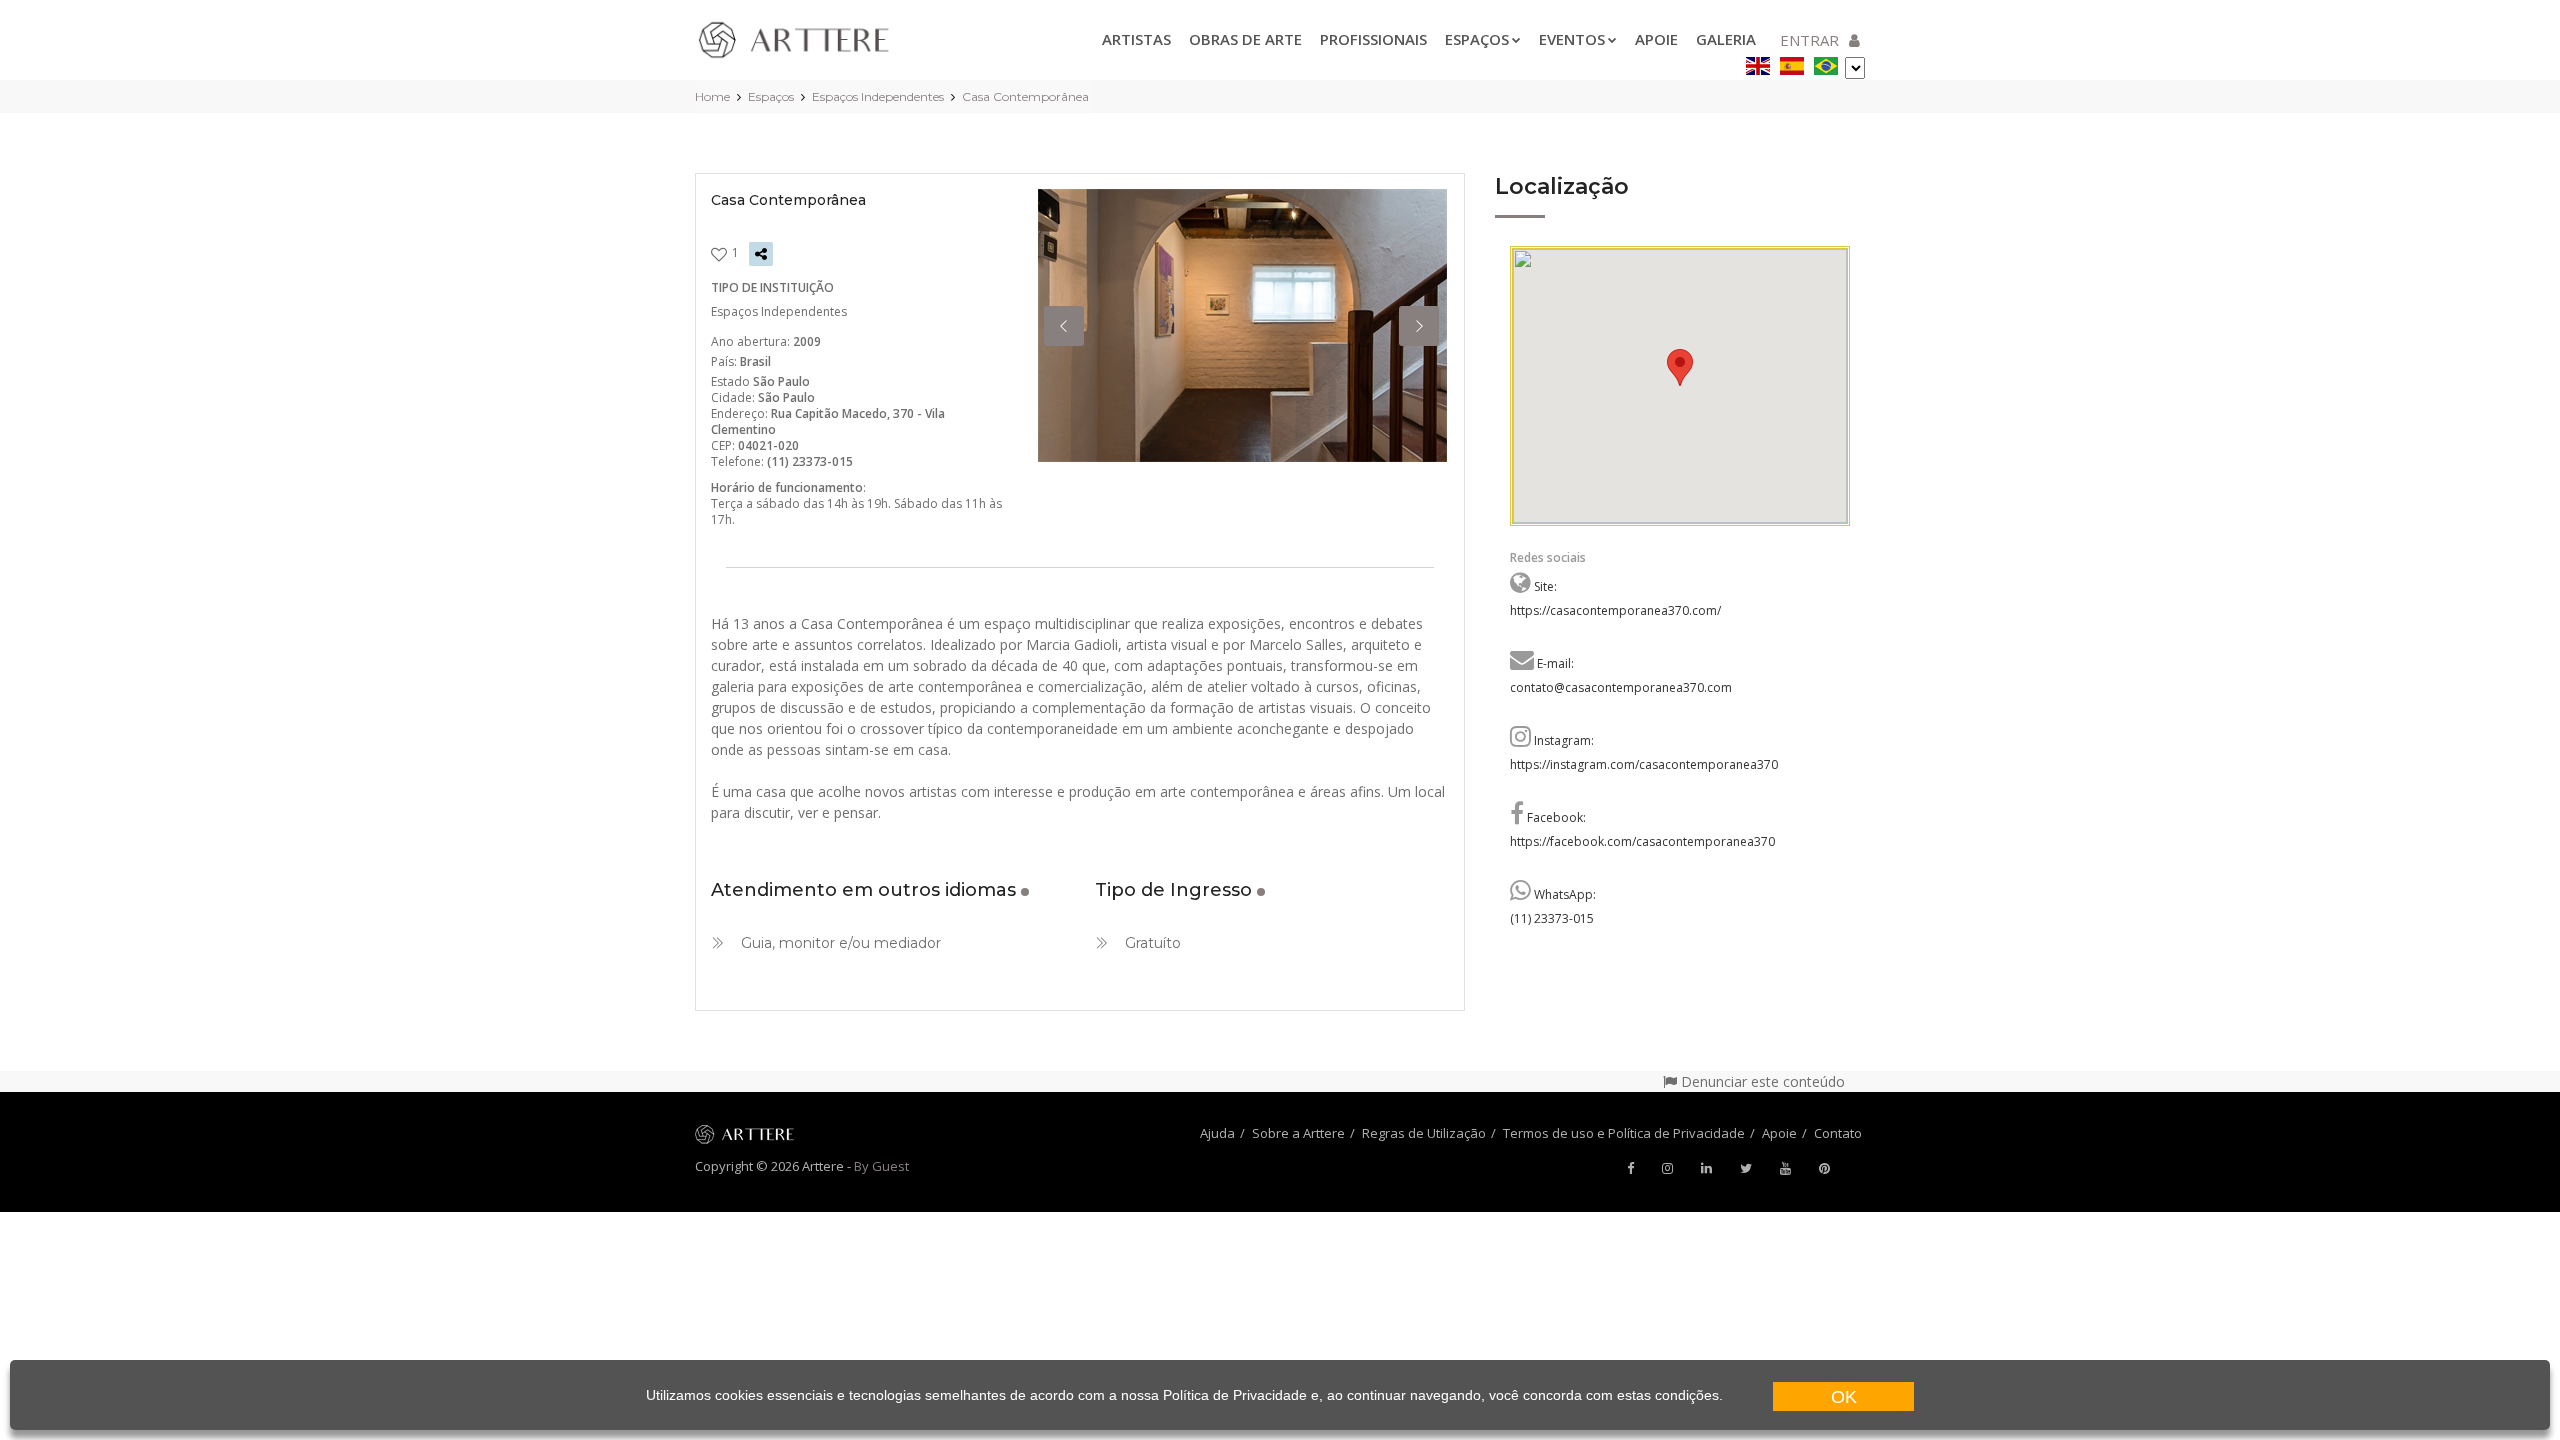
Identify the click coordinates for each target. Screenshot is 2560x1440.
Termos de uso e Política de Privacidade (1624, 1133)
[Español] (1792, 62)
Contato (1838, 1133)
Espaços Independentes (878, 96)
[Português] (1826, 62)
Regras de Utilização (1424, 1133)
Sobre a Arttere (1298, 1133)
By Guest (881, 1166)
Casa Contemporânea (1025, 96)
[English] (1758, 62)
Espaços (1477, 39)
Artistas (1136, 39)
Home (712, 96)
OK (1844, 1397)
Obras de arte (1245, 39)
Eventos (1572, 39)
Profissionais (1373, 39)
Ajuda (1217, 1133)
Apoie (1656, 39)
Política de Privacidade (1235, 1395)
